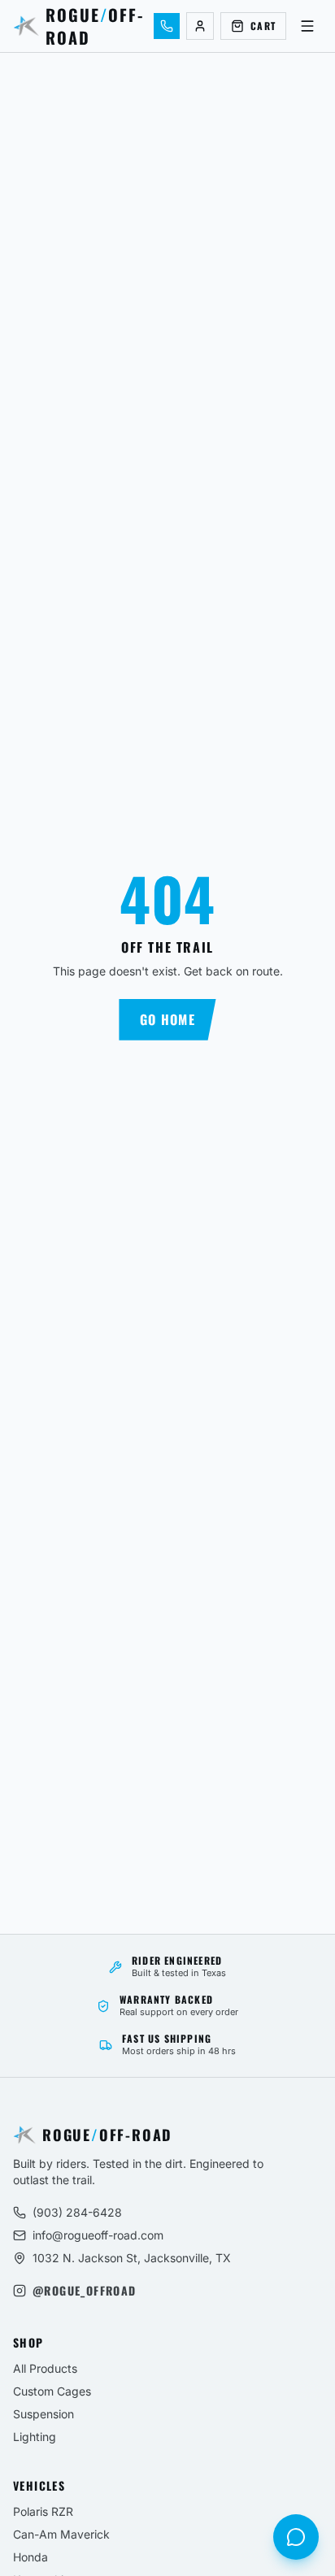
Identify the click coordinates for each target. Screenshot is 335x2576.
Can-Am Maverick (61, 2534)
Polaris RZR (43, 2511)
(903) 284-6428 (77, 2212)
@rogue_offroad (85, 2291)
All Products (45, 2368)
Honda (30, 2557)
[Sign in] (200, 26)
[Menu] (307, 26)
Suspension (44, 2414)
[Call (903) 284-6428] (167, 26)
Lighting (35, 2437)
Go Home (167, 1019)
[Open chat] (296, 2537)
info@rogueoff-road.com (98, 2235)
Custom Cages (52, 2391)
